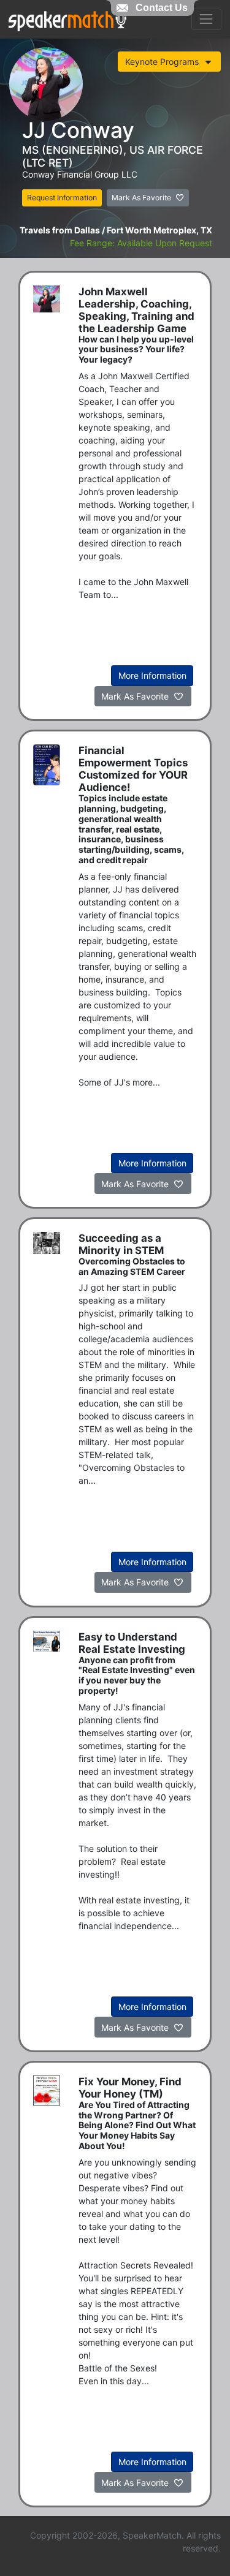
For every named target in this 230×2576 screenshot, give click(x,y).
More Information (152, 675)
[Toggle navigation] (206, 19)
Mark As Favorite (142, 198)
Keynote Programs (163, 62)
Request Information (62, 198)
